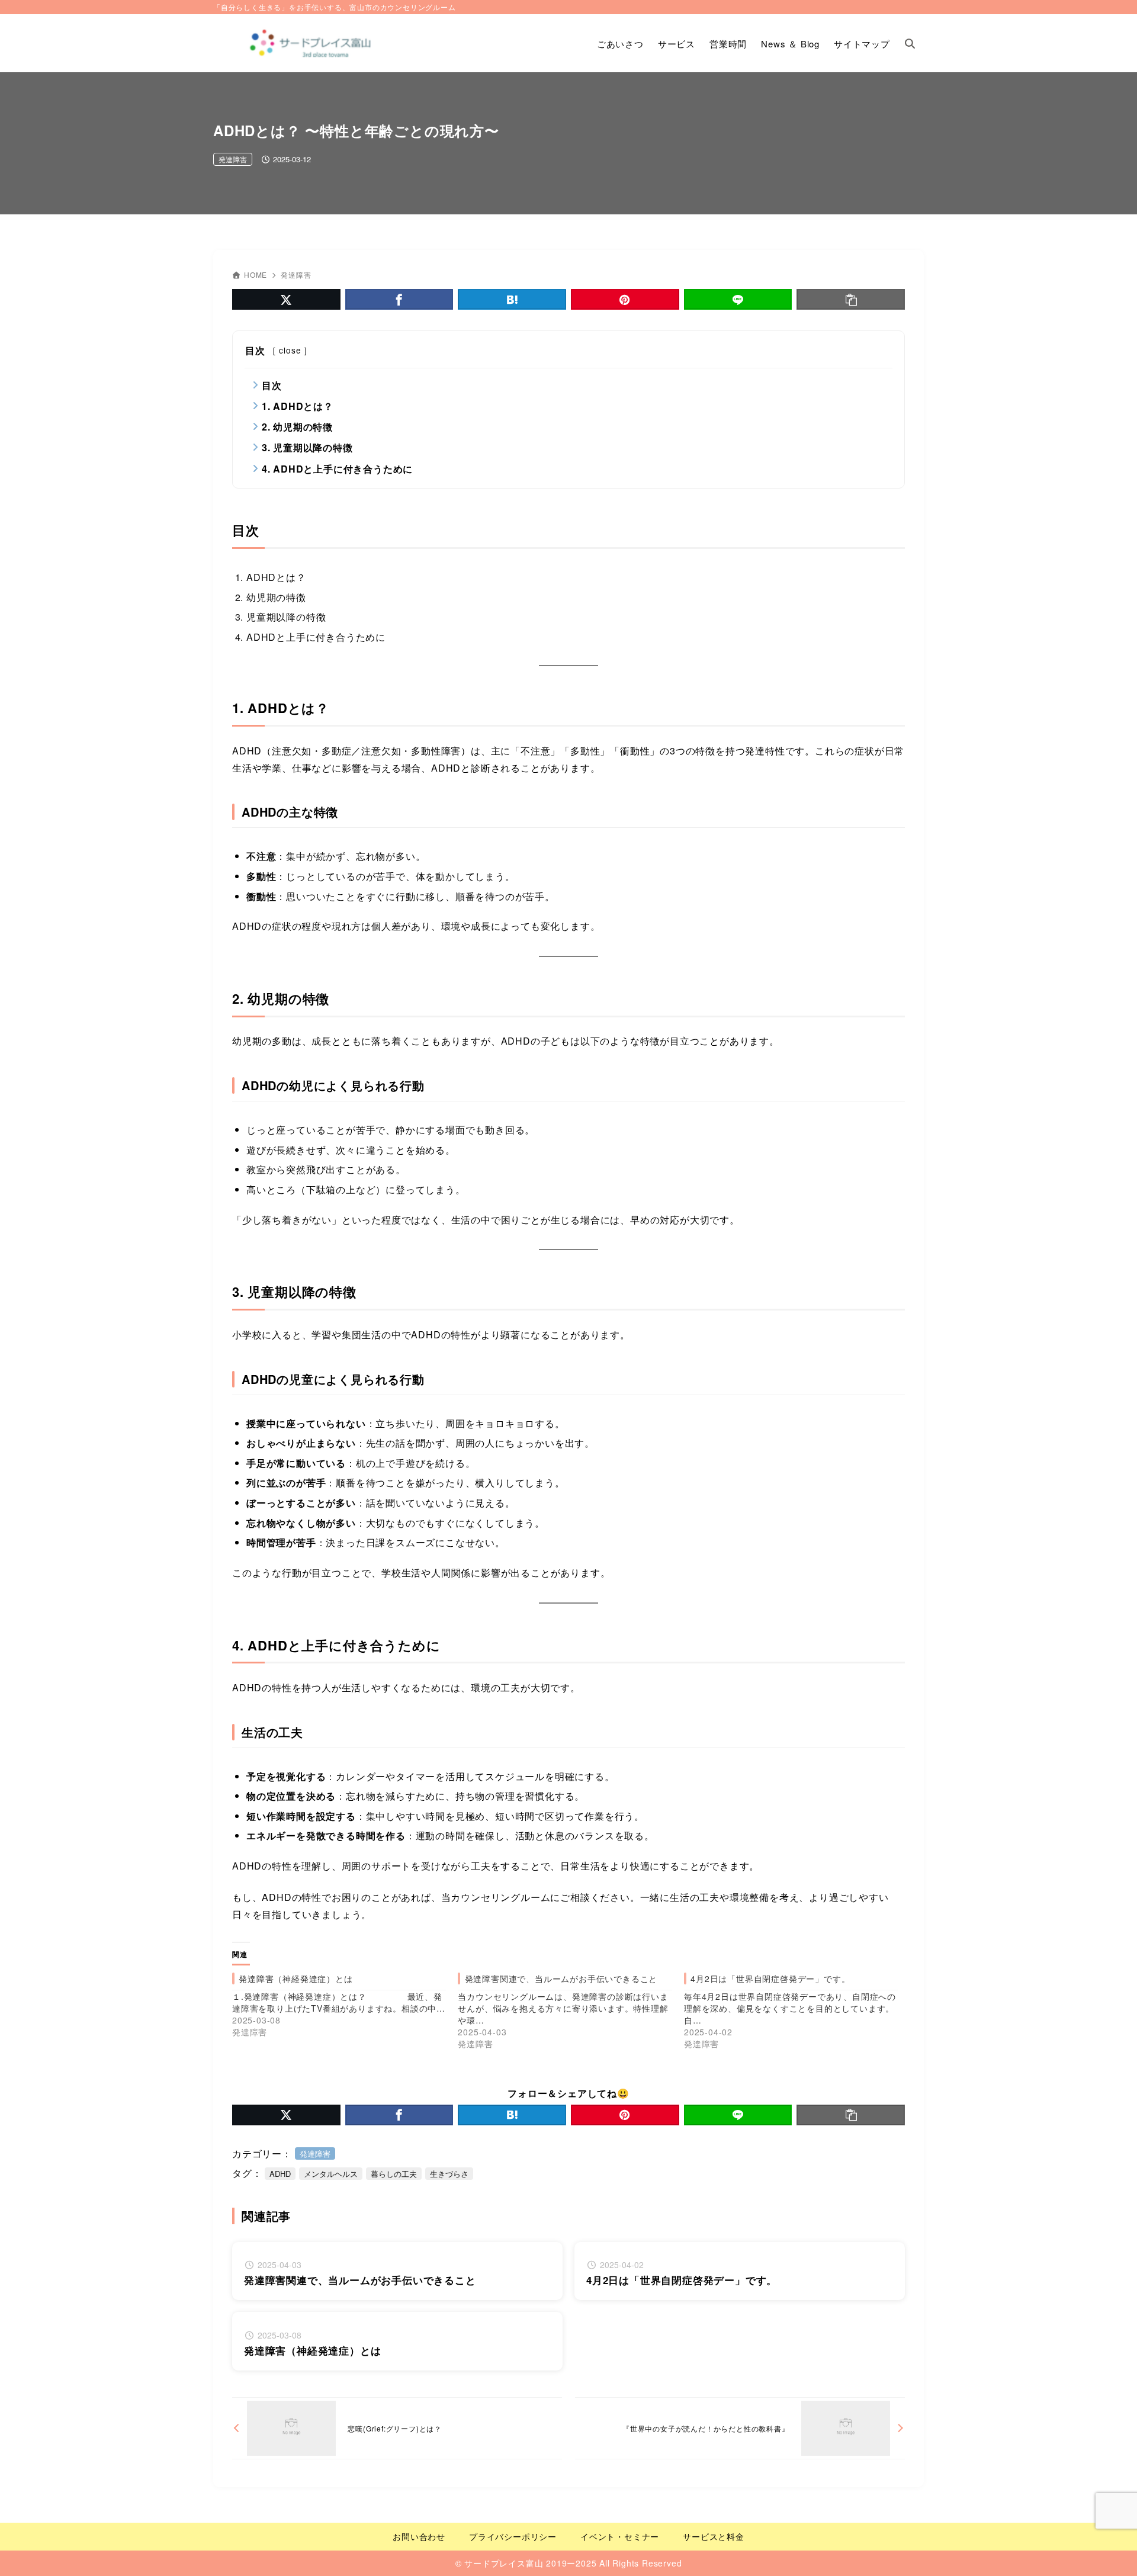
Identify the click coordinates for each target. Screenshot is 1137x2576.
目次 (272, 385)
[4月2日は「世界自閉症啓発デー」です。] (797, 2011)
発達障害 (233, 159)
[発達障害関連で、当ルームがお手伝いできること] (571, 2011)
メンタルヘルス (331, 2174)
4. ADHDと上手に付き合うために (337, 469)
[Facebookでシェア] (399, 299)
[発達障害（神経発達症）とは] (345, 2005)
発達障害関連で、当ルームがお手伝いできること (561, 1978)
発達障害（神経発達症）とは (296, 1978)
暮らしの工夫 (394, 2174)
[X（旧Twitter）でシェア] (286, 299)
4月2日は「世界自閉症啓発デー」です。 (770, 1978)
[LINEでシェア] (738, 299)
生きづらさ (449, 2174)
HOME (256, 274)
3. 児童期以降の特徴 (307, 447)
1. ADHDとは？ (298, 406)
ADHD (280, 2174)
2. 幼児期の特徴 (297, 427)
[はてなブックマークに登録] (512, 299)
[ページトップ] (1110, 2549)
